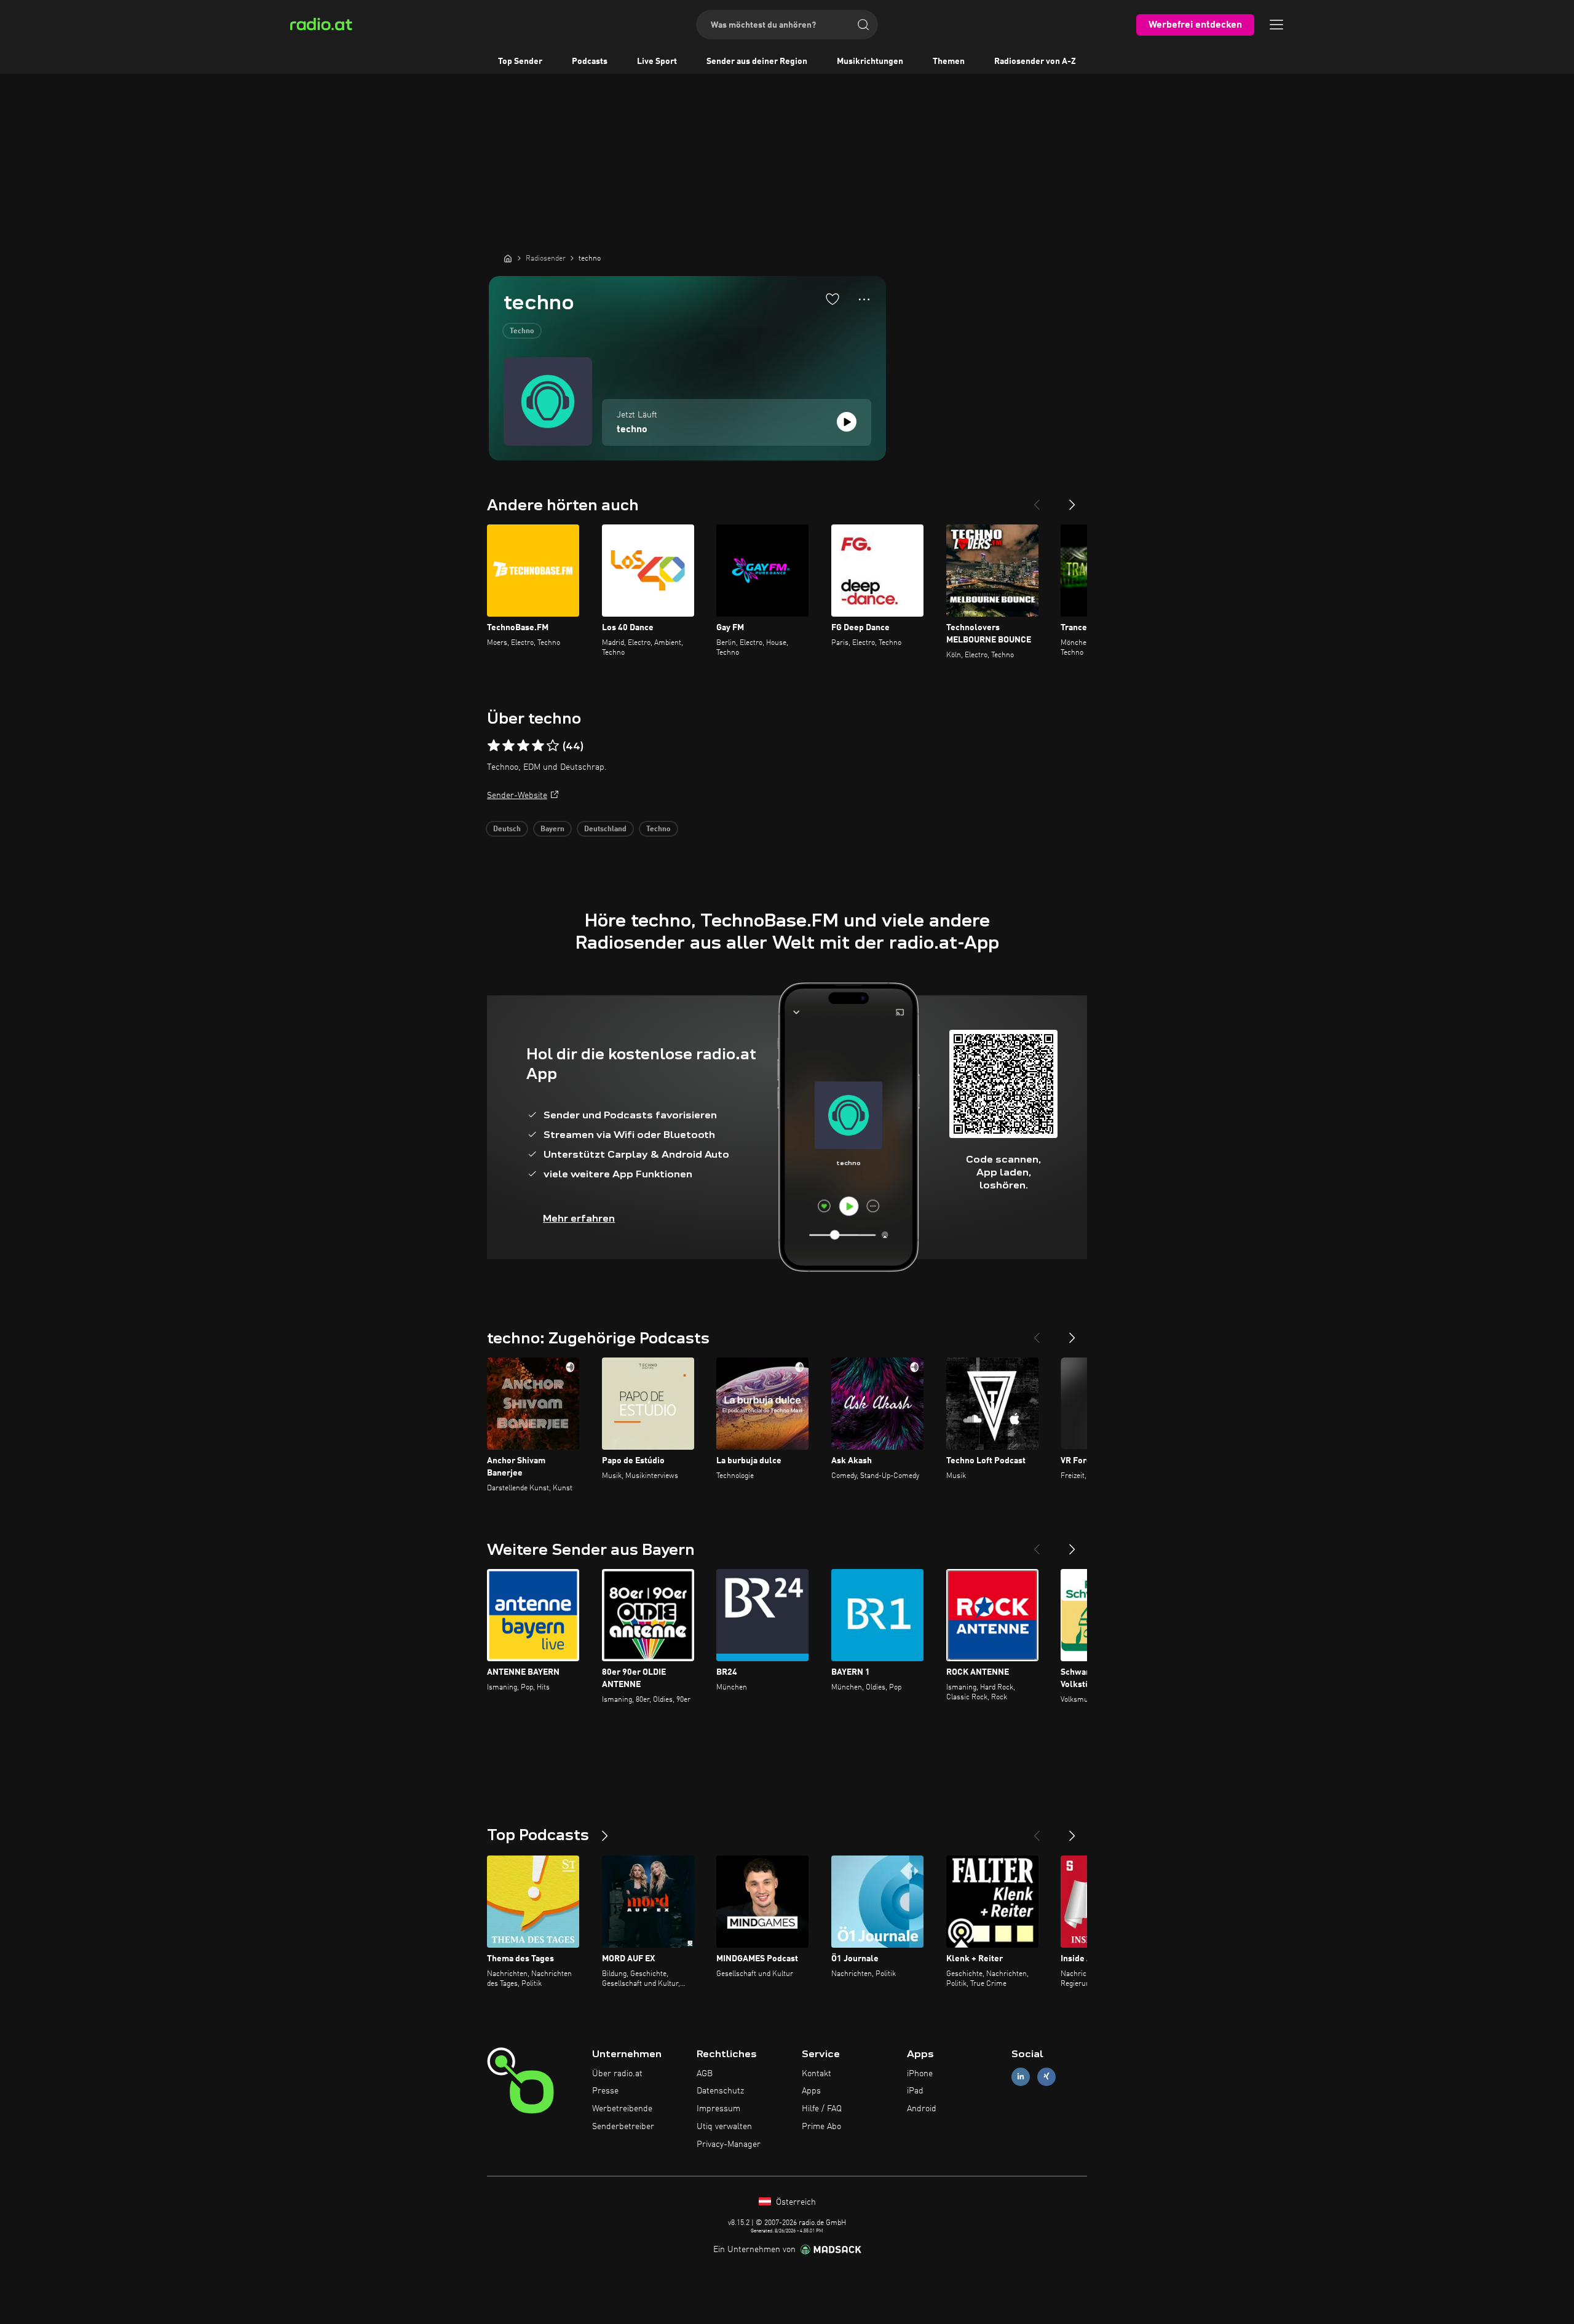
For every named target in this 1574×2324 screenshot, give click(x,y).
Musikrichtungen (870, 61)
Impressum (718, 2109)
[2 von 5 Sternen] (508, 746)
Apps (811, 2091)
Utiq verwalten (724, 2127)
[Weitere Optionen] (864, 299)
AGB (705, 2074)
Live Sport (657, 61)
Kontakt (817, 2074)
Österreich (795, 2202)
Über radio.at (617, 2074)
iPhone (920, 2074)
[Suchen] (863, 25)
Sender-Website (517, 796)
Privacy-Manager (729, 2144)
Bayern (552, 829)
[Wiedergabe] (847, 422)
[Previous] (1037, 500)
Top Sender (520, 61)
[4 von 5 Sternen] (538, 746)
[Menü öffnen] (1276, 25)
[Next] (1072, 500)
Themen (949, 61)
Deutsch (507, 829)
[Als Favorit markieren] (832, 299)
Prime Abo (821, 2127)
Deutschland (605, 829)
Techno (522, 331)
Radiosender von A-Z (1035, 61)
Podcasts (590, 61)
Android (922, 2109)
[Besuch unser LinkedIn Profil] (1021, 2077)
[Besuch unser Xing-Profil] (1046, 2077)
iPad (915, 2091)
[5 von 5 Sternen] (553, 746)
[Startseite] (508, 258)
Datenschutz (720, 2091)
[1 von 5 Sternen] (494, 746)
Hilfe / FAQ (822, 2109)
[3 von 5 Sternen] (523, 746)
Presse (605, 2091)
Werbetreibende (622, 2109)
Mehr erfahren (579, 1218)
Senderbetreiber (623, 2127)
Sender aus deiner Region (757, 61)
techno (632, 430)
